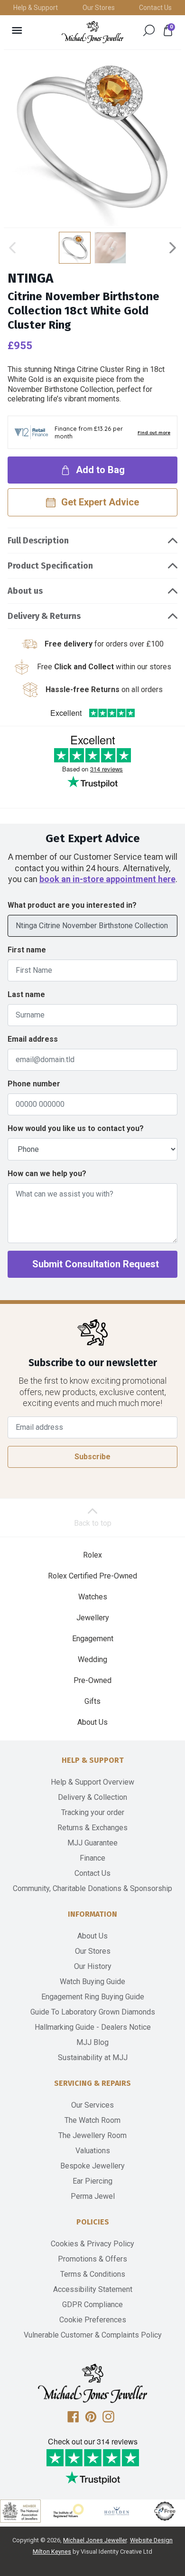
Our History (93, 1966)
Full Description (38, 541)
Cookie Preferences (93, 2320)
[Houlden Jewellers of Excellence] (117, 2511)
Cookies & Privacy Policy (92, 2244)
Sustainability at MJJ (93, 2058)
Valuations (93, 2151)
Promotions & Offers (92, 2259)
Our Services (92, 2105)
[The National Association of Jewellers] (20, 2511)
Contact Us (155, 8)
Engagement (93, 1639)
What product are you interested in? (72, 905)
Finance (92, 1858)
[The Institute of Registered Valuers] (69, 2511)
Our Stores (99, 8)
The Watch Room (92, 2120)
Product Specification (50, 566)
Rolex (92, 1555)
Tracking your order (93, 1812)
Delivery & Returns (44, 616)
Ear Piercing (92, 2181)
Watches (93, 1597)
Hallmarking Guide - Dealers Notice (93, 2027)
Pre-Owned (92, 1680)
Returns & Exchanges (92, 1828)
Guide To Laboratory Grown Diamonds (93, 2012)
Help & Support (36, 8)
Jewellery (93, 1618)
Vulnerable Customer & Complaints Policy (93, 2335)
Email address (33, 1039)
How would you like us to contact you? (76, 1128)
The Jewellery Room (92, 2135)
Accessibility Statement (93, 2289)
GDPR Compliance (92, 2305)
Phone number (34, 1084)
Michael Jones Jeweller (95, 2540)
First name (27, 950)
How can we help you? (47, 1174)
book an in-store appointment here (107, 879)
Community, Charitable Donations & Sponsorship (92, 1888)
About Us (92, 1722)
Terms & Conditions (93, 2274)
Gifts (92, 1701)
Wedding (92, 1659)
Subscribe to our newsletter (93, 1363)
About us (25, 591)
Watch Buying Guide (92, 1982)
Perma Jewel (93, 2196)
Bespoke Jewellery (92, 2166)
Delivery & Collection (92, 1797)
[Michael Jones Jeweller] (92, 32)
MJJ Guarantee (92, 1843)
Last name (26, 994)
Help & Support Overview (92, 1782)
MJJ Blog (92, 2042)
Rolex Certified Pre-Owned (92, 1576)
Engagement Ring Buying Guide (93, 1997)
